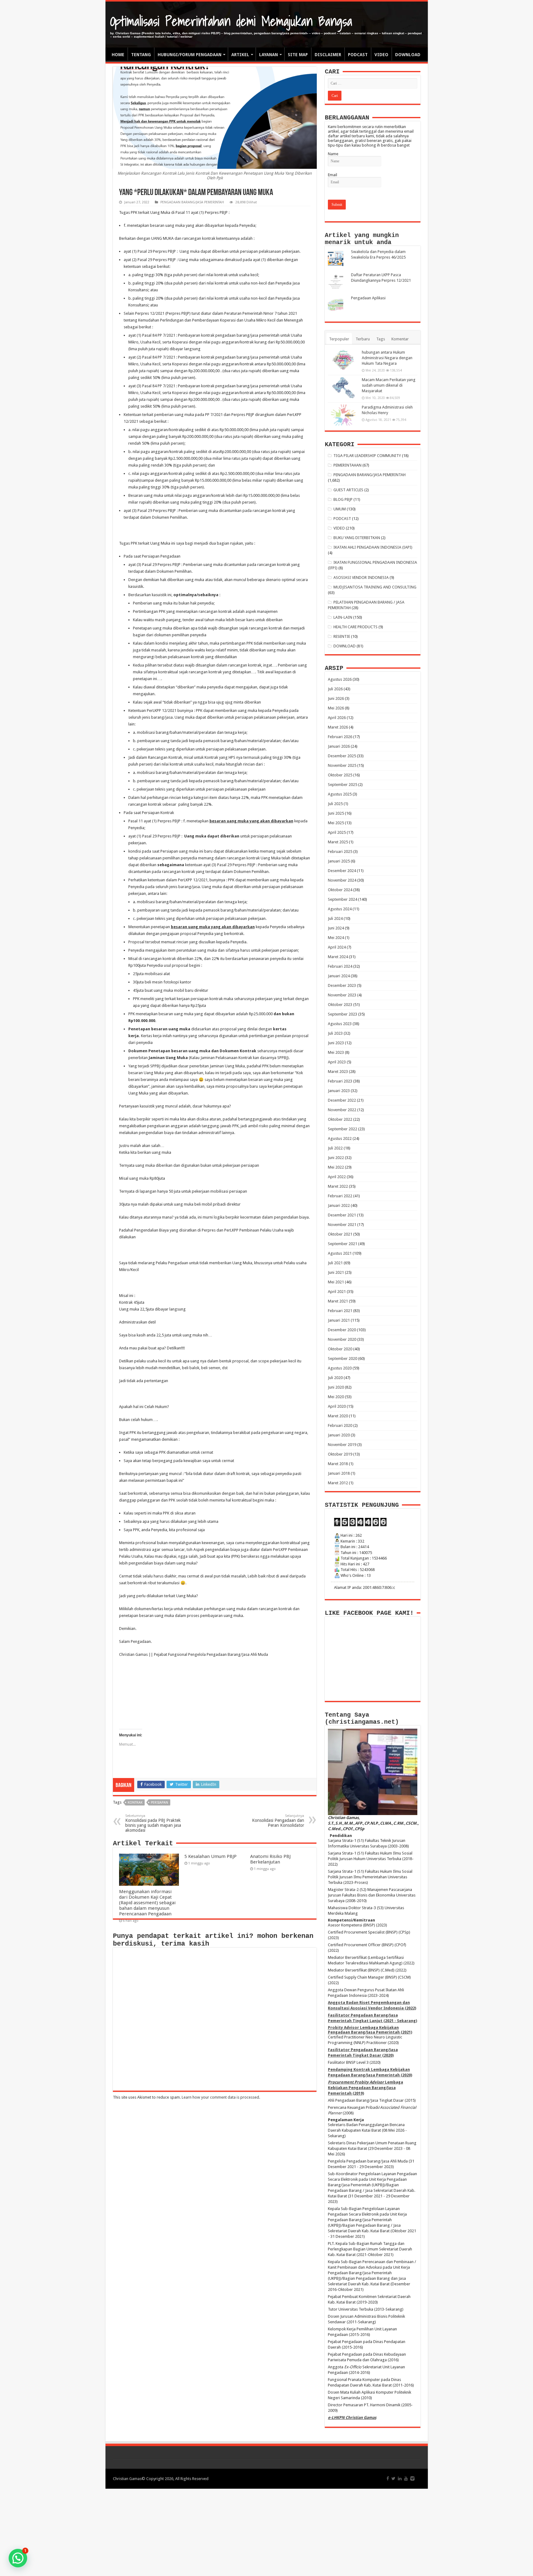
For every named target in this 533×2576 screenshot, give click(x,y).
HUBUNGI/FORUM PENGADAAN (190, 55)
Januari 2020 (339, 1435)
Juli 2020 (335, 1378)
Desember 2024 (342, 871)
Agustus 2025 (340, 794)
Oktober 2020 (340, 1349)
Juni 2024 (336, 928)
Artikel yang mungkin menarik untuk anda (362, 239)
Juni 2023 (336, 1043)
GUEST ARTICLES (348, 490)
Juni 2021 (336, 1272)
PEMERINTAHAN (347, 465)
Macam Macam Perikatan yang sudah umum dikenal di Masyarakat (389, 385)
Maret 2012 (338, 1483)
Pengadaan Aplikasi (368, 298)
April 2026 (337, 718)
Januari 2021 (339, 1320)
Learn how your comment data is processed (220, 2097)
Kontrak (135, 1803)
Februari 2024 (340, 966)
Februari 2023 (340, 1081)
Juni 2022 (336, 1158)
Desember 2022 (342, 1100)
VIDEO (381, 55)
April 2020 (337, 1406)
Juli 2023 (335, 1033)
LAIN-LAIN (343, 617)
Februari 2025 (340, 852)
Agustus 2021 (340, 1253)
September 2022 (343, 1129)
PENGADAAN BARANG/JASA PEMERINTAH (192, 202)
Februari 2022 (340, 1196)
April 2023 (337, 1062)
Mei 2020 (336, 1397)
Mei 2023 (336, 1052)
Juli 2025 (335, 804)
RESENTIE (342, 636)
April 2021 (337, 1292)
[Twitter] (393, 2478)
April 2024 (337, 947)
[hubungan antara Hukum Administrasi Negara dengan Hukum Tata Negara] (343, 360)
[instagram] (412, 2478)
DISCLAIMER (328, 55)
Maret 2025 (338, 842)
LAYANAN (269, 55)
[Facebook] (388, 2478)
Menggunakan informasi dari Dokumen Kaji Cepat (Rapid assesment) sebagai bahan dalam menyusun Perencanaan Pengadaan (147, 1903)
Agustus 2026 (340, 679)
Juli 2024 (335, 918)
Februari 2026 (340, 737)
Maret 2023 (338, 1072)
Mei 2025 (336, 823)
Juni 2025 (336, 813)
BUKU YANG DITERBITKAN (357, 538)
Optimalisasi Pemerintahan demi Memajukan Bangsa (231, 21)
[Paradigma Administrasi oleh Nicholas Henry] (343, 415)
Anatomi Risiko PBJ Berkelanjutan (270, 1859)
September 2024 (343, 899)
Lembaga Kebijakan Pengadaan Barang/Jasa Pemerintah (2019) (366, 2088)
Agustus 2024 (340, 909)
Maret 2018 (338, 1464)
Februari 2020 (340, 1425)
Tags (381, 339)
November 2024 (342, 880)
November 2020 (342, 1339)
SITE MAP (298, 55)
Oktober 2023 (340, 1005)
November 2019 (342, 1445)
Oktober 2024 (340, 890)
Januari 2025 (339, 861)
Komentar (400, 339)
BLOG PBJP (343, 499)
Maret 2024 (338, 957)
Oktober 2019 (340, 1454)
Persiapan (159, 1803)
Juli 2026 (335, 689)
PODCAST (358, 55)
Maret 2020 (338, 1416)
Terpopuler (339, 339)
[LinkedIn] (400, 2478)
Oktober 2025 (340, 775)
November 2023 (342, 995)
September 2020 (343, 1359)
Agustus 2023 (340, 1024)
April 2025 (337, 832)
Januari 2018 (339, 1473)
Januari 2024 (339, 976)
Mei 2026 (336, 708)
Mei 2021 (336, 1282)
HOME (118, 55)
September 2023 (343, 1014)
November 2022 (342, 1110)
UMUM (340, 509)
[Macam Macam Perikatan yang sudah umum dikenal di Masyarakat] (343, 388)
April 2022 (337, 1177)
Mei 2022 (336, 1167)
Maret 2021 (338, 1301)
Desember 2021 (342, 1215)
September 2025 (343, 785)
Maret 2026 (338, 727)
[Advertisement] (266, 2532)
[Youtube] (406, 2478)
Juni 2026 (336, 698)
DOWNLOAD (408, 55)
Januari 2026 (339, 746)
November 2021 (342, 1225)
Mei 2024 (336, 938)
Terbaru (363, 339)
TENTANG (141, 55)
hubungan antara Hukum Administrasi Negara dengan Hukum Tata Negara (387, 358)
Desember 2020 (342, 1330)
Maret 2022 (338, 1186)
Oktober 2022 (340, 1119)
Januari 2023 (339, 1091)
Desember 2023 (342, 985)
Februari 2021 (340, 1311)
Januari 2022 (339, 1205)
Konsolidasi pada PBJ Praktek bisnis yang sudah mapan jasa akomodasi (153, 1823)
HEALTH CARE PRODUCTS (355, 627)
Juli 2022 (335, 1148)
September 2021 (343, 1244)
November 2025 (342, 765)
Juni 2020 (336, 1387)
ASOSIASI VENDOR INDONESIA (361, 578)
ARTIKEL (240, 55)
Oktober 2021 (340, 1234)
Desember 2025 (342, 756)
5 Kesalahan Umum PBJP (211, 1856)
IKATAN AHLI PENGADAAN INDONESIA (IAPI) (373, 547)
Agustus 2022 (340, 1138)
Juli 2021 (335, 1263)
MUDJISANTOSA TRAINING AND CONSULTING (375, 587)
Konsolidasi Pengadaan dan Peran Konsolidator (278, 1821)
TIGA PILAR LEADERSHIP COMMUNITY (367, 456)
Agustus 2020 (340, 1368)
